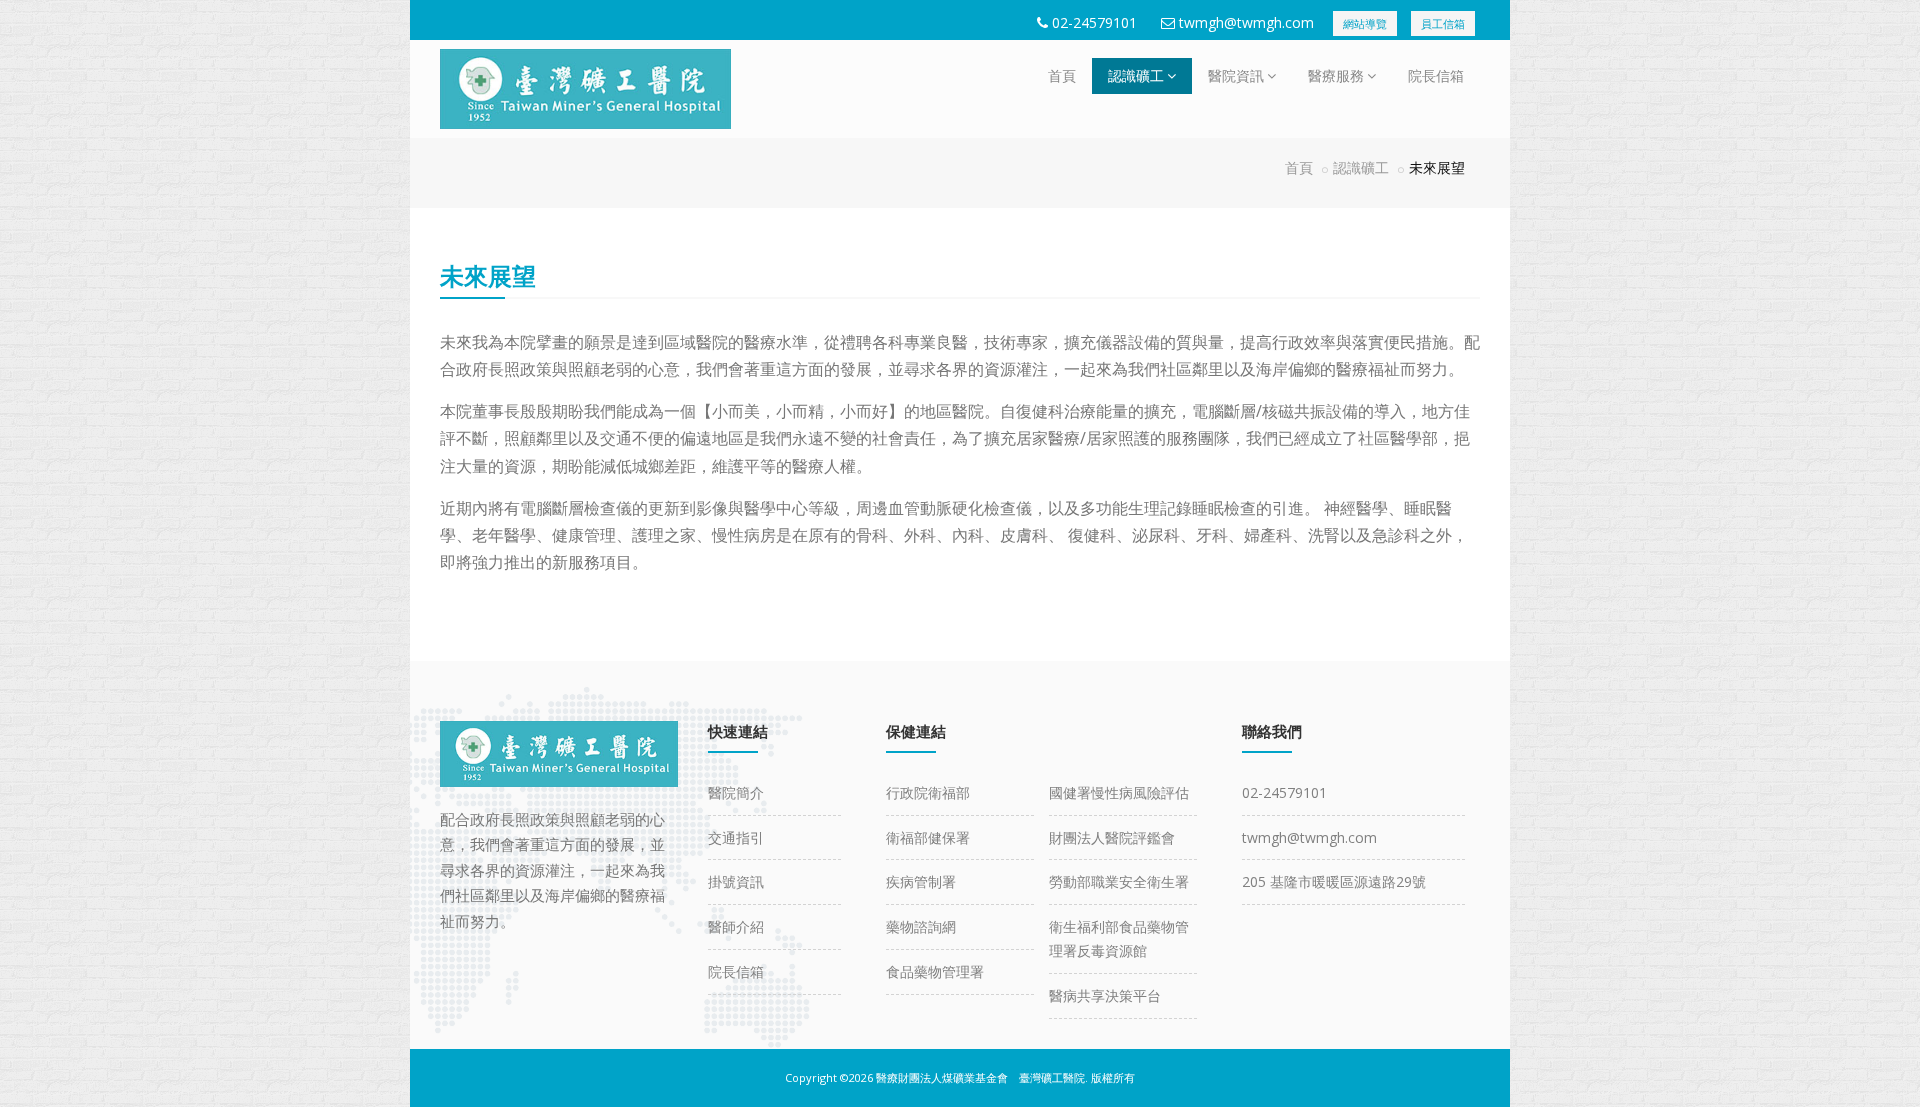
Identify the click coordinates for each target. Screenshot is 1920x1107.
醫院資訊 (1236, 75)
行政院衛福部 (928, 792)
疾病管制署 (921, 881)
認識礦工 (1136, 75)
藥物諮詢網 (921, 926)
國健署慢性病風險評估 (1119, 792)
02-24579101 (1094, 22)
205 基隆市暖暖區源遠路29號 (1334, 881)
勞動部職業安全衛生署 (1119, 881)
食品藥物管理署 (935, 971)
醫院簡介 (736, 792)
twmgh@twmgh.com (1246, 22)
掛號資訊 (736, 881)
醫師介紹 (736, 926)
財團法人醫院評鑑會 (1112, 837)
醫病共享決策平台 (1105, 995)
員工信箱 (1443, 23)
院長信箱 (1436, 75)
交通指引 (736, 837)
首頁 (1062, 75)
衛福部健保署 (928, 837)
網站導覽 (1365, 23)
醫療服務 (1336, 75)
